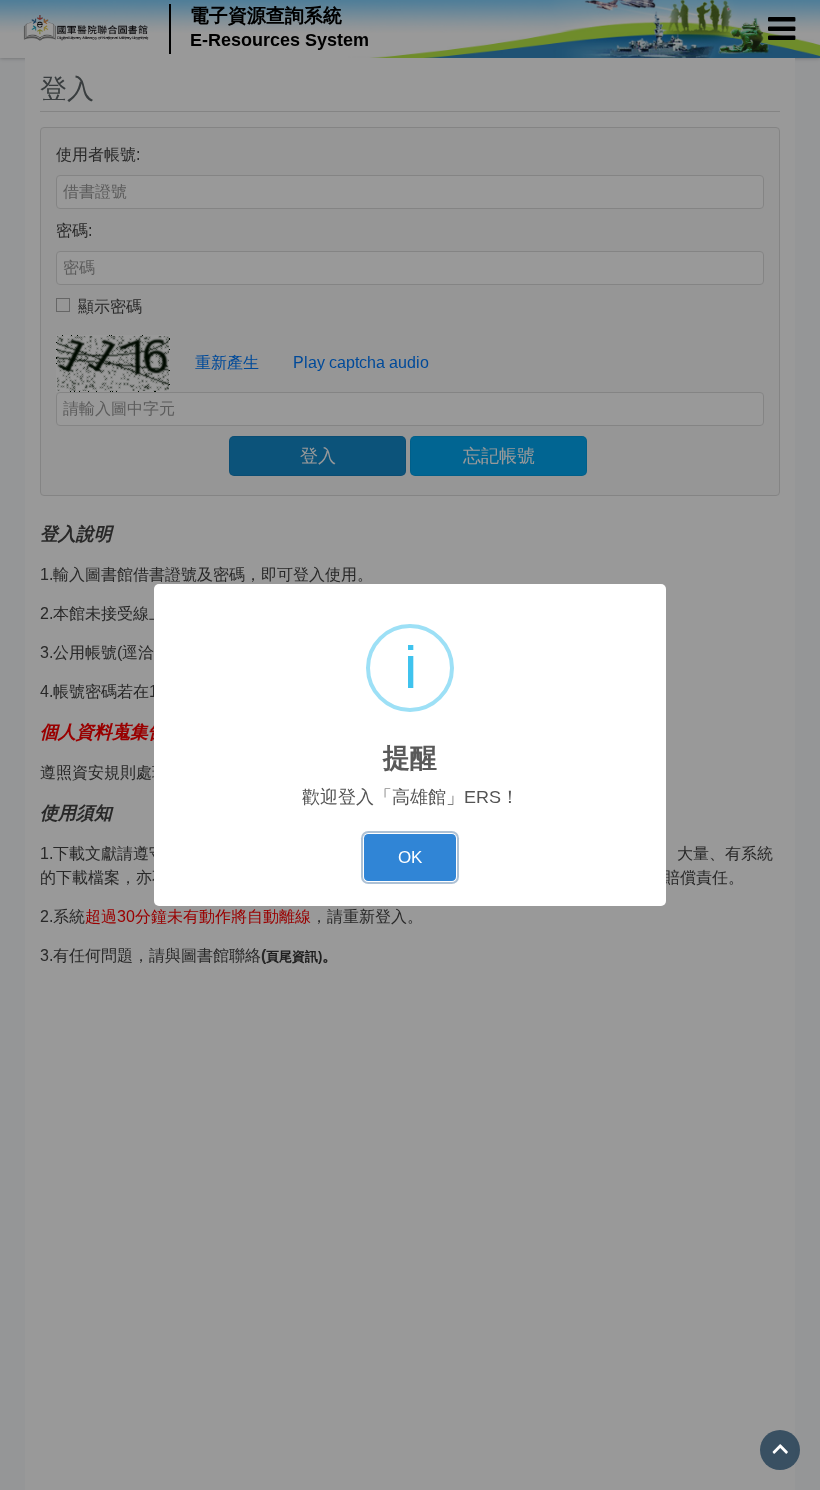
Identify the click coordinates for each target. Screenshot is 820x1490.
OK (410, 857)
